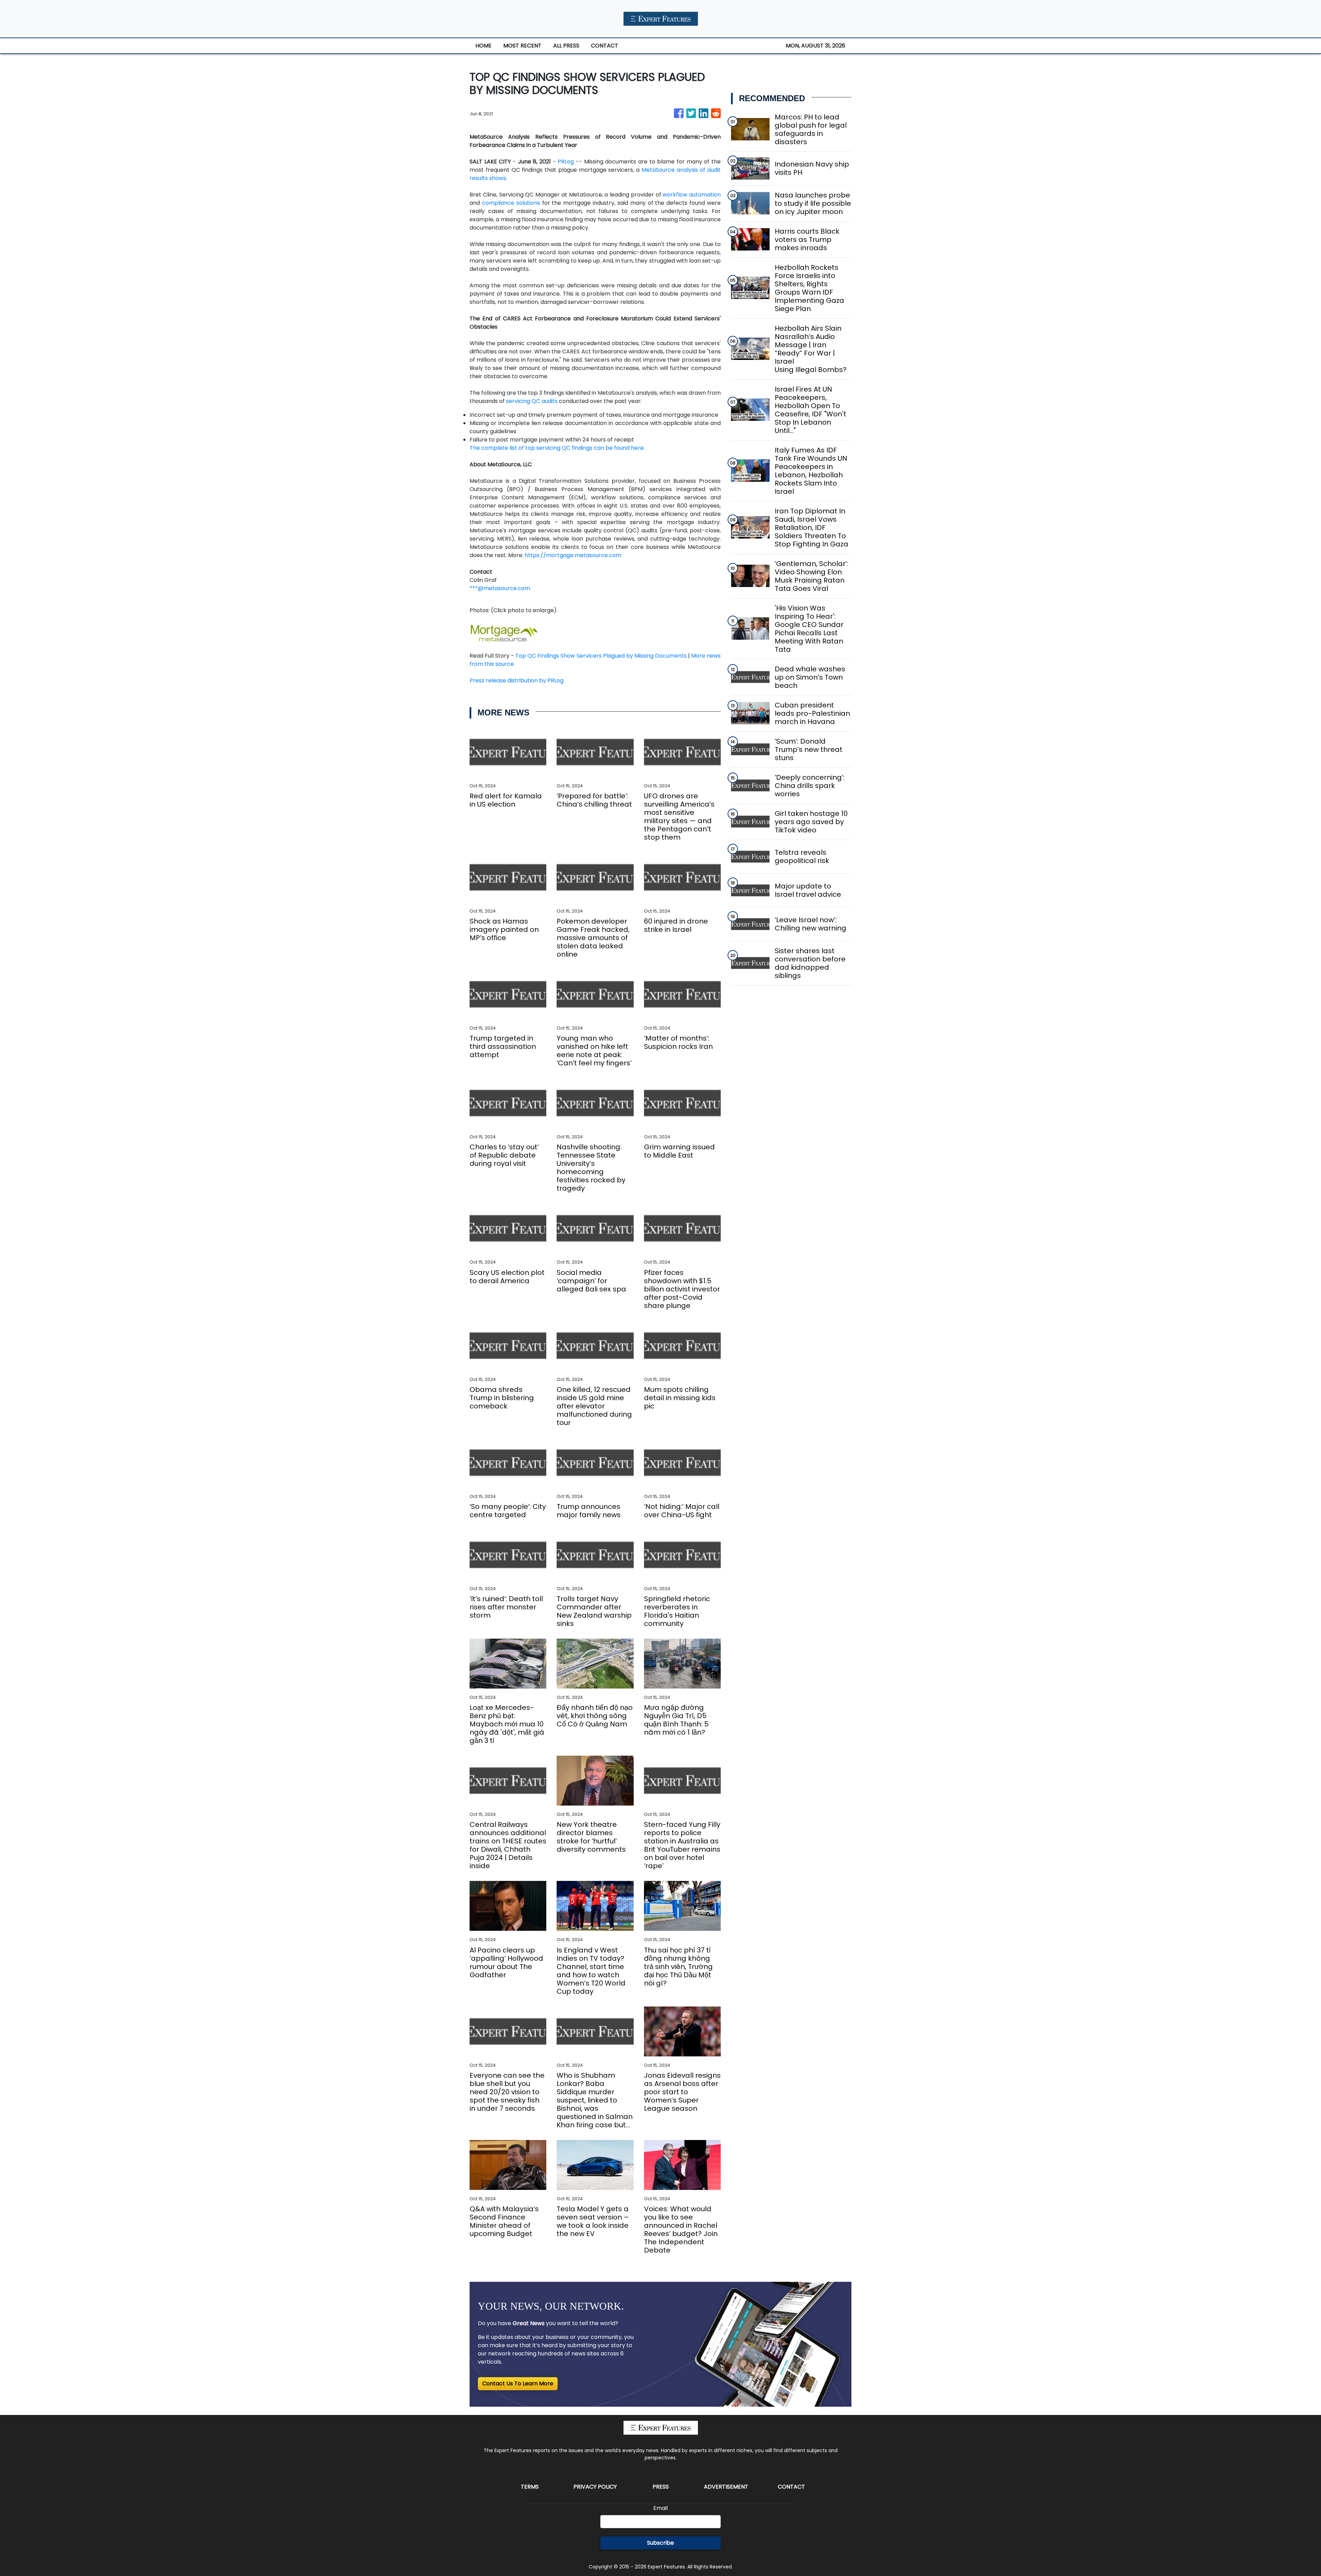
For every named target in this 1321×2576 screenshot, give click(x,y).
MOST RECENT (522, 46)
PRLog (566, 162)
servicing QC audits (532, 401)
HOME (484, 46)
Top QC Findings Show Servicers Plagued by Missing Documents (601, 656)
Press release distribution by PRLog (517, 680)
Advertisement (726, 2487)
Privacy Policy (595, 2487)
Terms (530, 2487)
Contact (791, 2487)
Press (661, 2487)
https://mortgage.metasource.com (573, 555)
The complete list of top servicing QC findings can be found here (557, 448)
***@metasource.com (500, 588)
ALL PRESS (566, 46)
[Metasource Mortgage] (504, 633)
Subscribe (660, 2543)
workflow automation (692, 195)
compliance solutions (511, 203)
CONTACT (605, 46)
